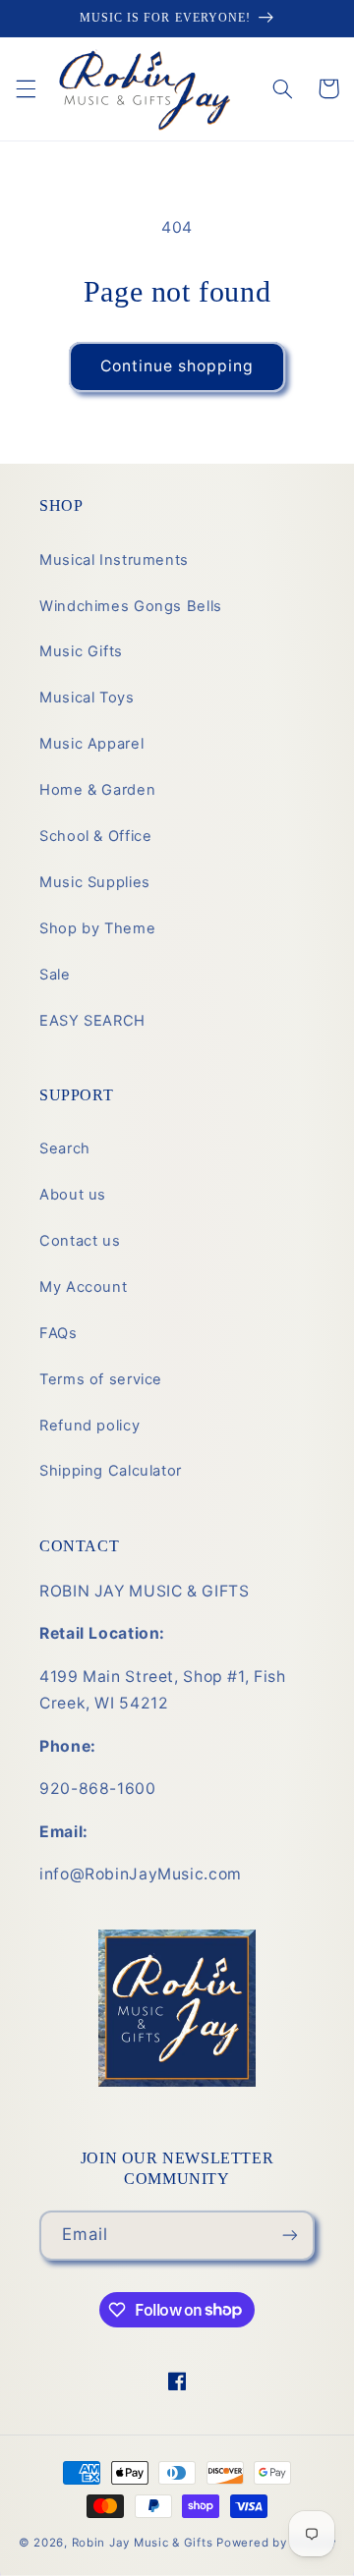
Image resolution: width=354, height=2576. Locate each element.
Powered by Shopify (276, 2543)
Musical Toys (87, 698)
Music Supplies (95, 882)
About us (73, 1195)
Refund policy (89, 1426)
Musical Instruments (114, 560)
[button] (26, 88)
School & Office (95, 836)
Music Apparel (91, 744)
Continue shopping (177, 366)
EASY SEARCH (92, 1021)
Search (65, 1148)
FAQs (59, 1333)
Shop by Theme (97, 928)
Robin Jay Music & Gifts (143, 2543)
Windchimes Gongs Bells (131, 606)
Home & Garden (97, 790)
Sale (55, 975)
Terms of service (101, 1379)
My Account (83, 1287)
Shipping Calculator (111, 1471)
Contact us (80, 1241)
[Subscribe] (290, 2236)
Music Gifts (81, 651)
